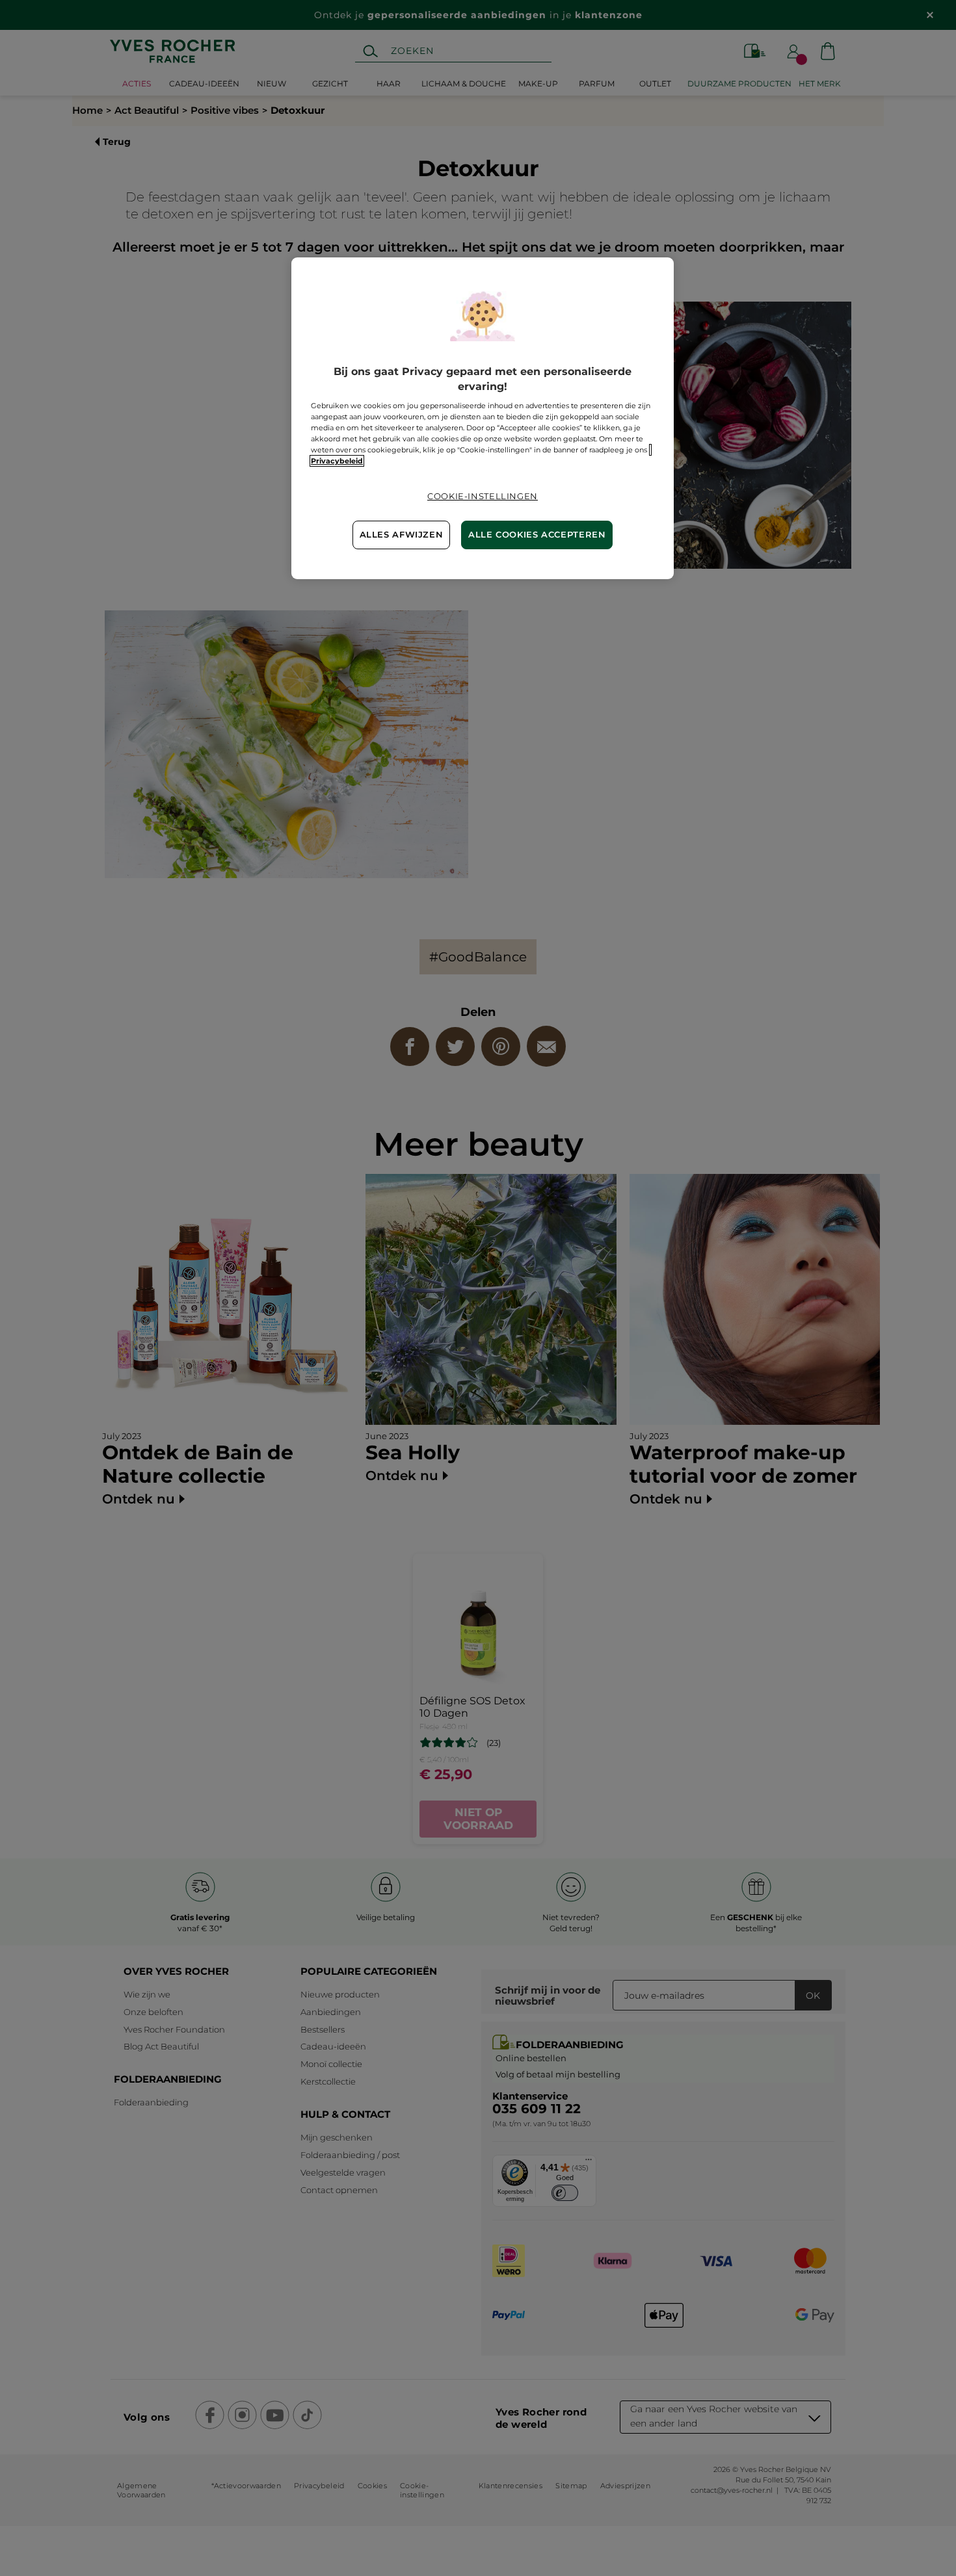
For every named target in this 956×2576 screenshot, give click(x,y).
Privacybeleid (337, 461)
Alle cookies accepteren (537, 535)
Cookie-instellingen (483, 496)
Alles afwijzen (402, 535)
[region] (483, 418)
